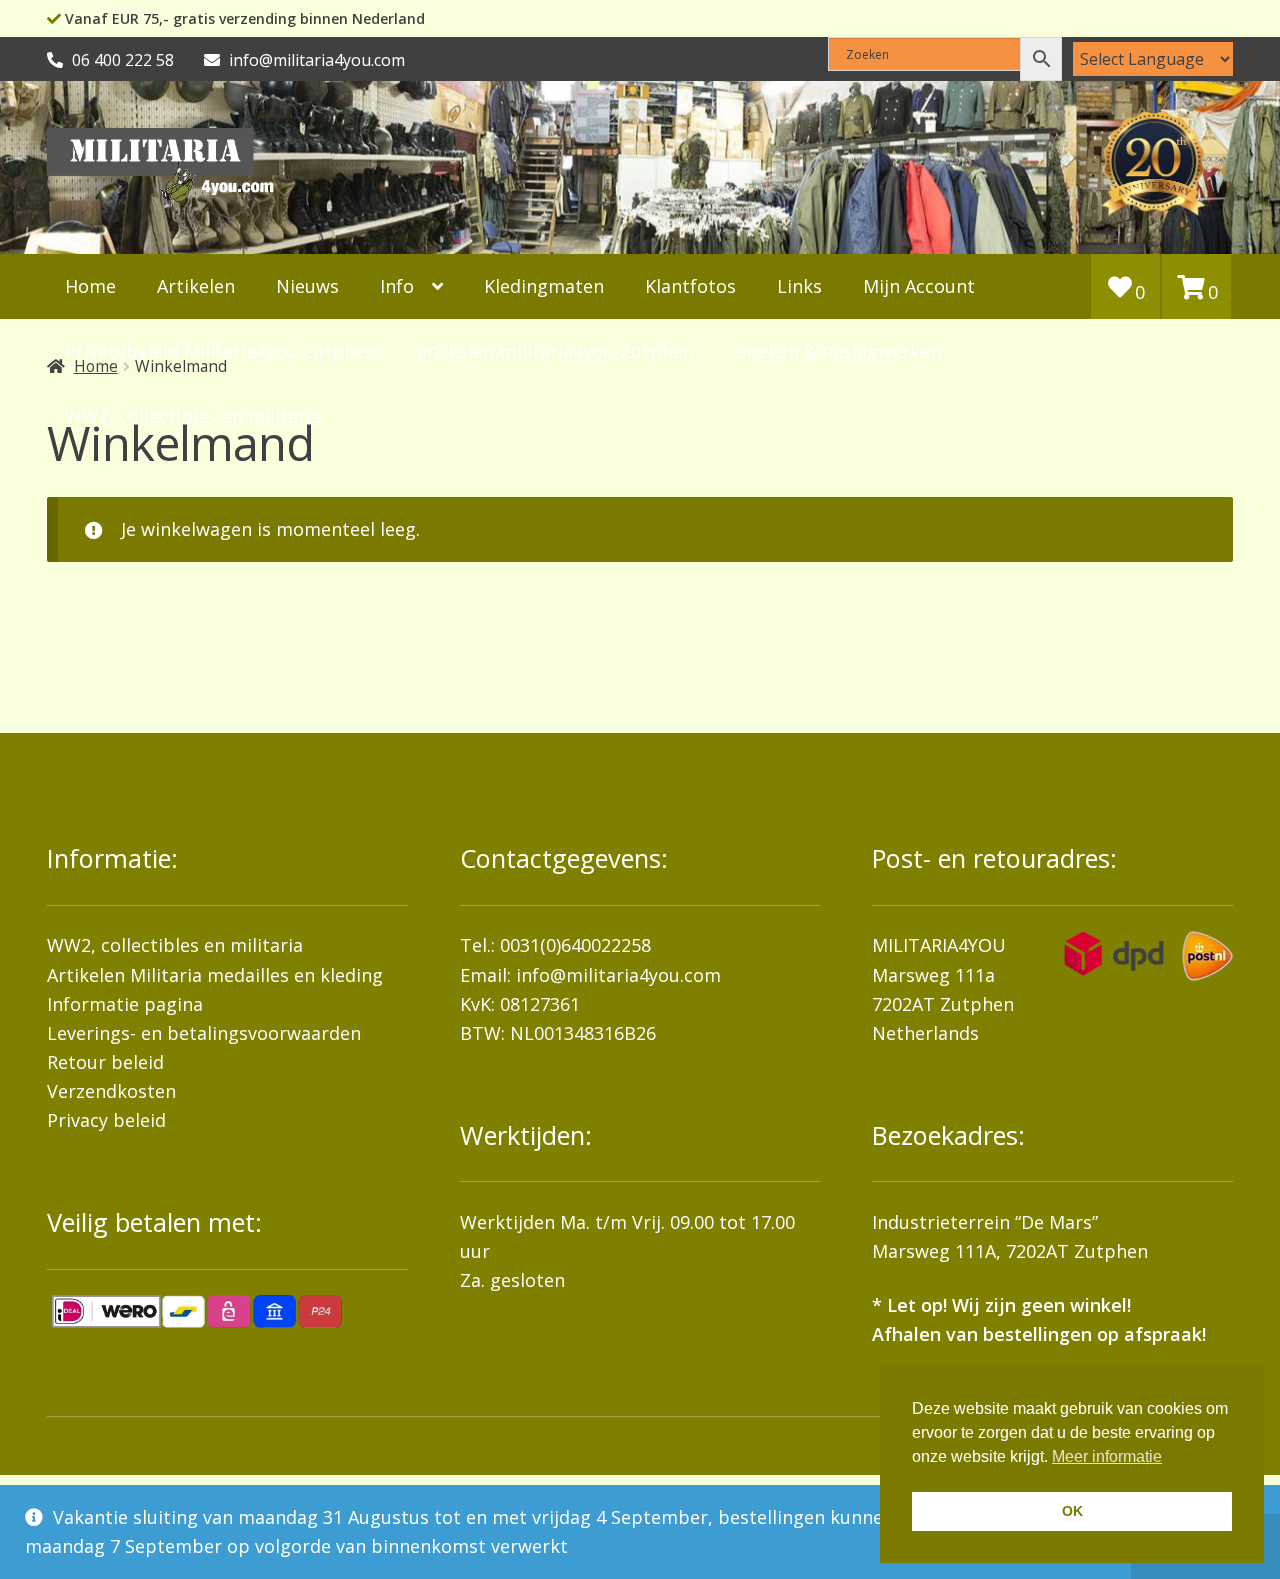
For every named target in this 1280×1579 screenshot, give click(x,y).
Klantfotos (690, 286)
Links (799, 286)
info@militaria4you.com (618, 975)
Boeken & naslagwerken (838, 351)
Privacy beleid (106, 1120)
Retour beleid (105, 1062)
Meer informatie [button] (1107, 1456)
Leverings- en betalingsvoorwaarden (204, 1033)
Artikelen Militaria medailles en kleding (215, 975)
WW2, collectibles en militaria (175, 945)
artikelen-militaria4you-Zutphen (555, 351)
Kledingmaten (544, 286)
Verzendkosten (111, 1091)
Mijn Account (919, 286)
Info (397, 286)
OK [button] (1072, 1511)
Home (90, 286)
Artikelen (196, 286)
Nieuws (307, 286)
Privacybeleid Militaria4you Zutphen (220, 351)
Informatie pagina (125, 1004)
